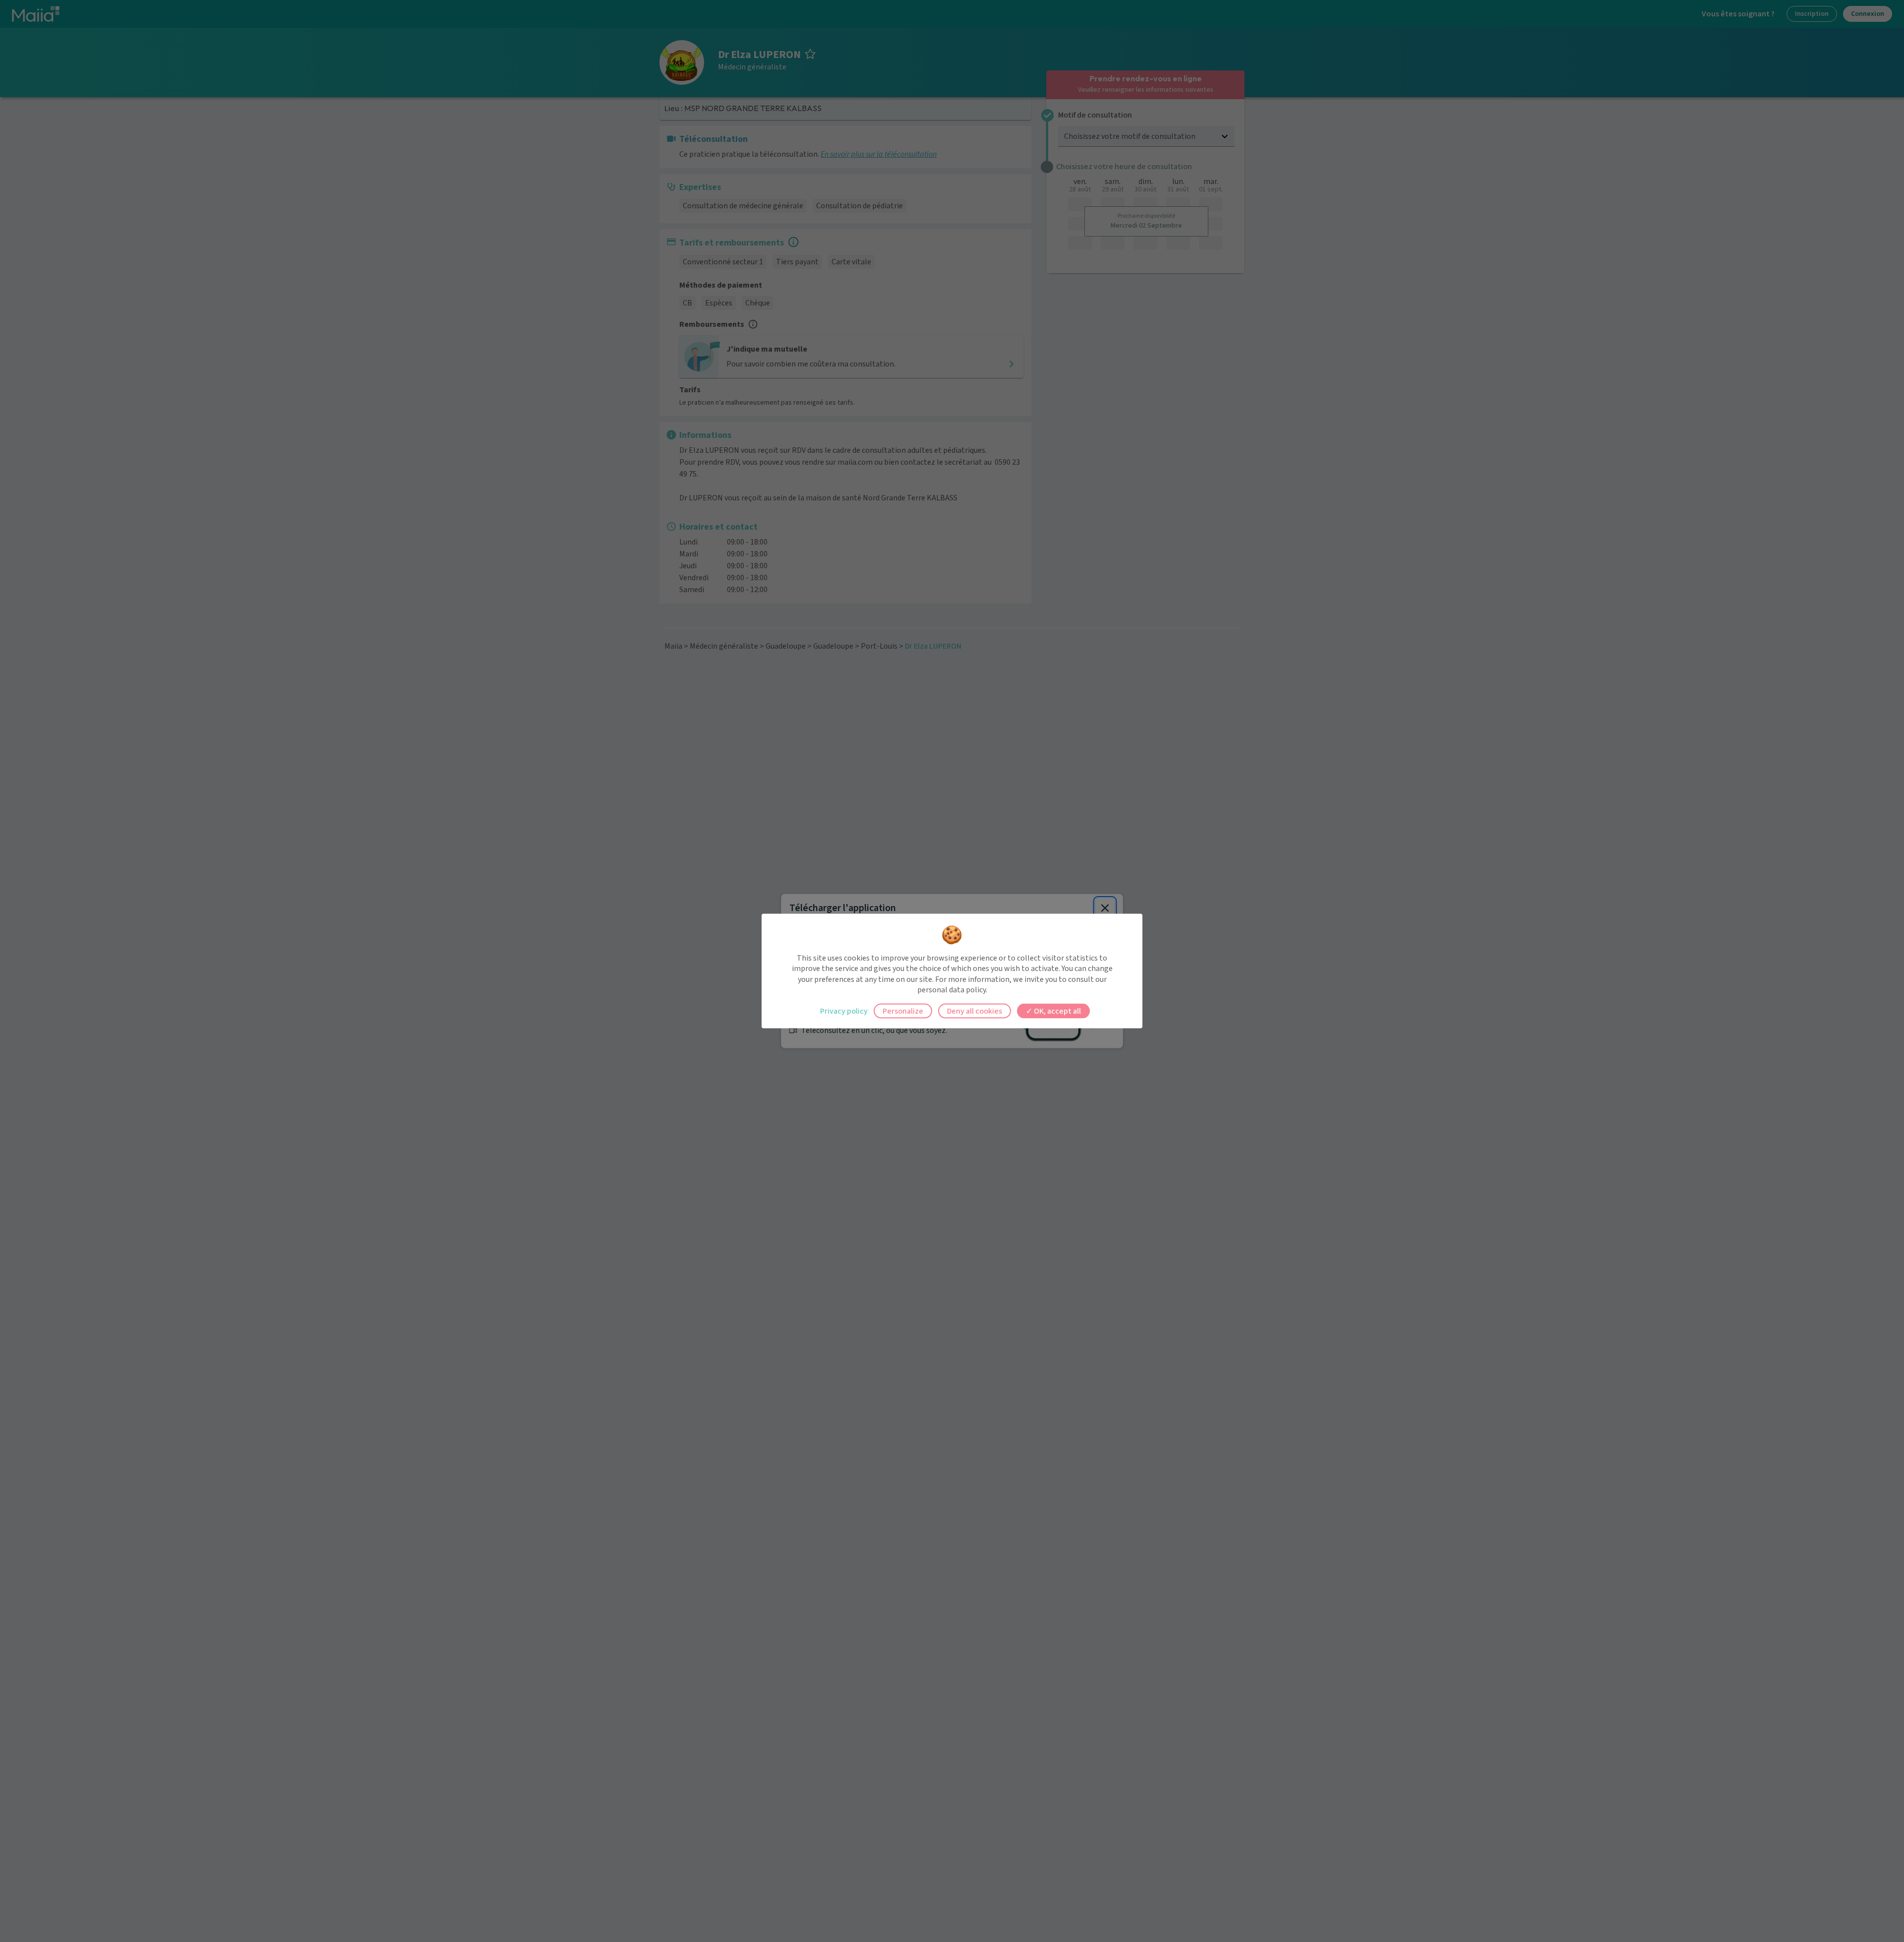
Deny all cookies (975, 1011)
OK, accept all (1057, 1011)
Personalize (903, 1011)
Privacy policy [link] (844, 1011)
